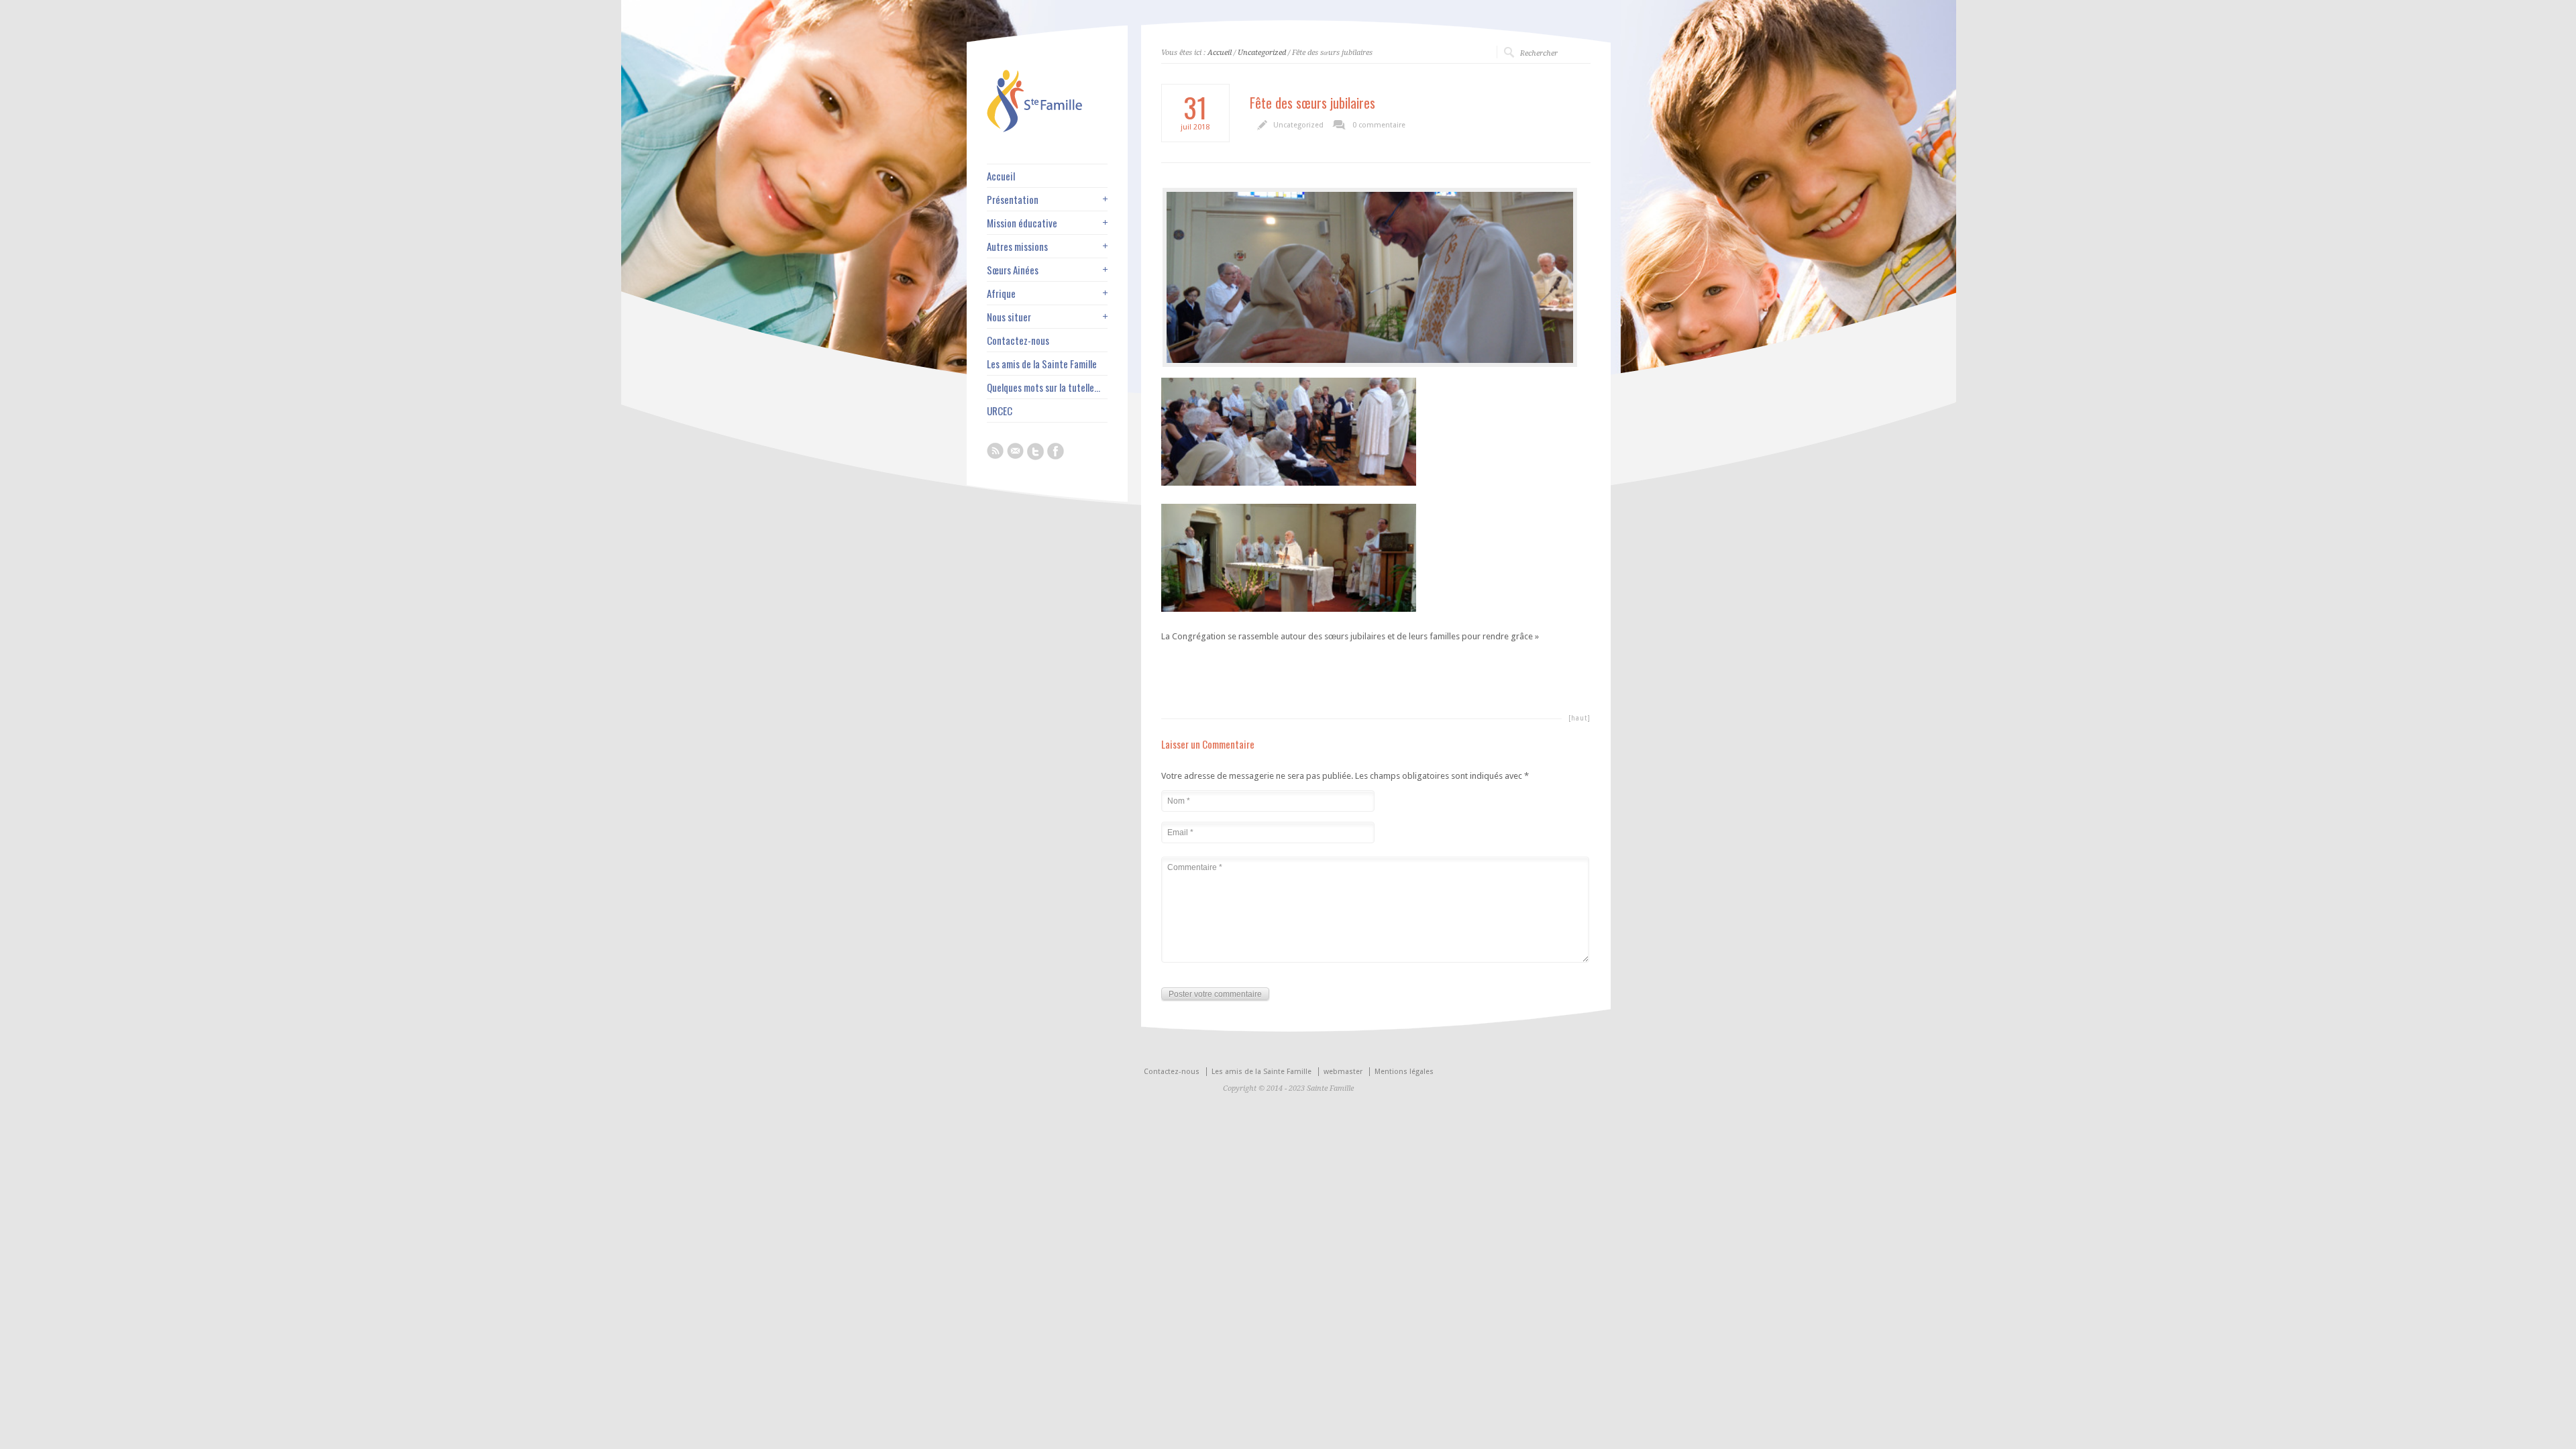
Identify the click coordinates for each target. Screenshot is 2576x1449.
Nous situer (1009, 317)
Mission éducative (1022, 223)
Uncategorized (1262, 53)
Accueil (1220, 53)
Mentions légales (1404, 1072)
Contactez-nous (1018, 340)
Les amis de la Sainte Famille (1042, 364)
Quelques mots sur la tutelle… (1043, 387)
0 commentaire (1379, 125)
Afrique (1001, 293)
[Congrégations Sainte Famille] (1047, 129)
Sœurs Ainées (1013, 270)
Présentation (1013, 200)
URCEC (1000, 411)
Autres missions (1017, 247)
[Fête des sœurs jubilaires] (1370, 277)
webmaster (1343, 1072)
